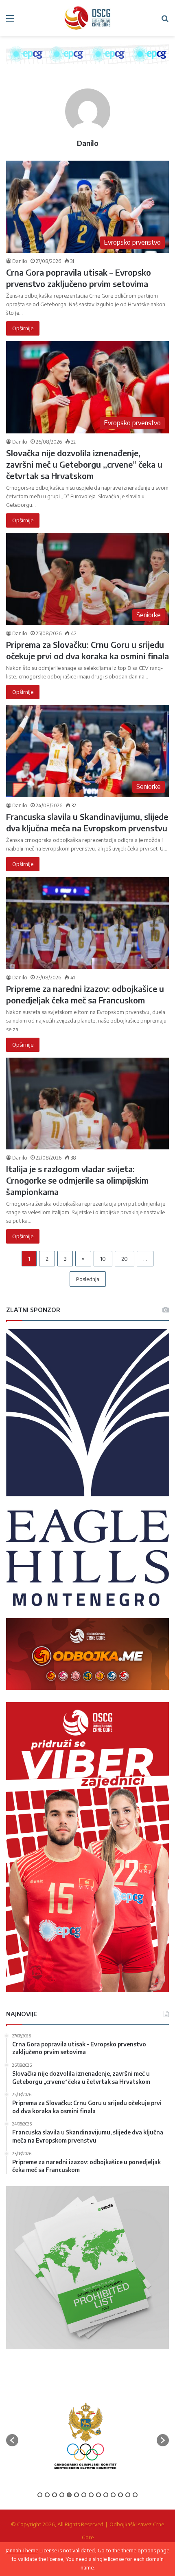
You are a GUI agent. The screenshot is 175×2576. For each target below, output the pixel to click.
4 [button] (62, 2495)
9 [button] (98, 2495)
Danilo (88, 143)
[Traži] (165, 21)
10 (103, 1259)
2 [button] (47, 2495)
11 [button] (113, 2495)
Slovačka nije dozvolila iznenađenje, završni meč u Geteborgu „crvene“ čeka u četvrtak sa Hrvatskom (84, 464)
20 (125, 1259)
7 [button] (84, 2495)
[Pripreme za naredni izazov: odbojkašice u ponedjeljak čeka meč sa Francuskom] (87, 923)
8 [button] (91, 2495)
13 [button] (128, 2495)
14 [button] (135, 2495)
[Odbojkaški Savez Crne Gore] (87, 18)
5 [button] (69, 2495)
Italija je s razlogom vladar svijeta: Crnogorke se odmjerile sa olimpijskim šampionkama (77, 1180)
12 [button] (120, 2495)
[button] (12, 2440)
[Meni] (10, 21)
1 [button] (40, 2495)
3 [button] (55, 2495)
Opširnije (23, 328)
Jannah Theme (22, 2550)
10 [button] (106, 2495)
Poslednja (88, 1279)
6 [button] (77, 2495)
